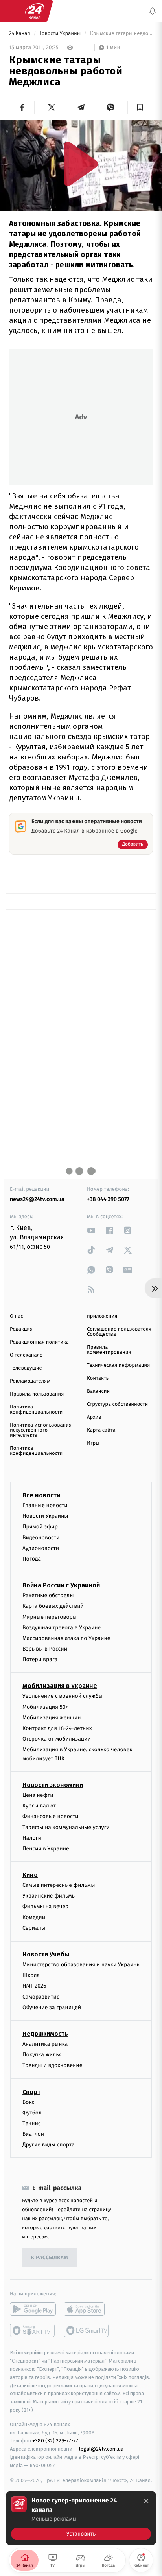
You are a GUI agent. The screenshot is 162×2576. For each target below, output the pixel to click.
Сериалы (34, 1928)
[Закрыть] (146, 2501)
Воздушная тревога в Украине (62, 1628)
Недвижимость (45, 2034)
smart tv (33, 2331)
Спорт (31, 2092)
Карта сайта (101, 1430)
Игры (93, 1443)
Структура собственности (117, 1404)
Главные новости (45, 1505)
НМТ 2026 (34, 1986)
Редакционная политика (39, 1342)
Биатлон (33, 2134)
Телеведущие (26, 1368)
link (91, 1230)
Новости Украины (60, 34)
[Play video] (81, 164)
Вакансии (98, 1391)
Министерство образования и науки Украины (82, 1965)
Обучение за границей (52, 2007)
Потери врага (40, 1659)
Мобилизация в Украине (60, 1686)
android (33, 2309)
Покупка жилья (42, 2055)
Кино (30, 1875)
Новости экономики (53, 1785)
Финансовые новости (50, 1817)
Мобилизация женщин (52, 1718)
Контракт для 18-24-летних (57, 1728)
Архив (94, 1417)
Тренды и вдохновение (52, 2066)
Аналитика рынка (45, 2044)
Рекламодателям (30, 1381)
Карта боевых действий (53, 1606)
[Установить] (81, 2518)
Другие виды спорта (49, 2145)
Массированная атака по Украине (66, 1638)
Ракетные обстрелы (48, 1595)
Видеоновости (41, 1538)
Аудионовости (41, 1548)
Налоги (32, 1838)
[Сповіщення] (153, 11)
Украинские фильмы (49, 1896)
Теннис (32, 2123)
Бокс (28, 2102)
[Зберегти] (140, 107)
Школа (31, 1975)
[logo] (35, 11)
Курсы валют (39, 1806)
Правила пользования (37, 1394)
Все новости (41, 1495)
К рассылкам (50, 2258)
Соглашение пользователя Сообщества (119, 1332)
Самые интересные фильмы (59, 1885)
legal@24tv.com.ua (101, 2449)
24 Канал (20, 34)
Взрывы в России (45, 1649)
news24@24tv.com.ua (37, 1199)
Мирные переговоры (50, 1617)
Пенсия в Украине (46, 1849)
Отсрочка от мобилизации (57, 1739)
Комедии (34, 1917)
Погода (32, 1559)
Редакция (21, 1329)
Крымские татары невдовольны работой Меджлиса (121, 34)
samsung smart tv (87, 2331)
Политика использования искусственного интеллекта (41, 1430)
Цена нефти (38, 1795)
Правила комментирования (109, 1350)
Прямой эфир (40, 1527)
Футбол (32, 2113)
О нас (16, 1316)
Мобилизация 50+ (45, 1707)
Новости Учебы (46, 1954)
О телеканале (26, 1355)
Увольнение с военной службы (63, 1696)
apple (87, 2309)
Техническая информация (118, 1365)
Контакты (98, 1378)
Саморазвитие (41, 1997)
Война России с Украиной (61, 1585)
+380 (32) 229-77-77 (55, 2441)
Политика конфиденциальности (36, 1410)
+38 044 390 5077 (108, 1199)
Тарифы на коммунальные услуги (66, 1827)
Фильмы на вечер (45, 1907)
